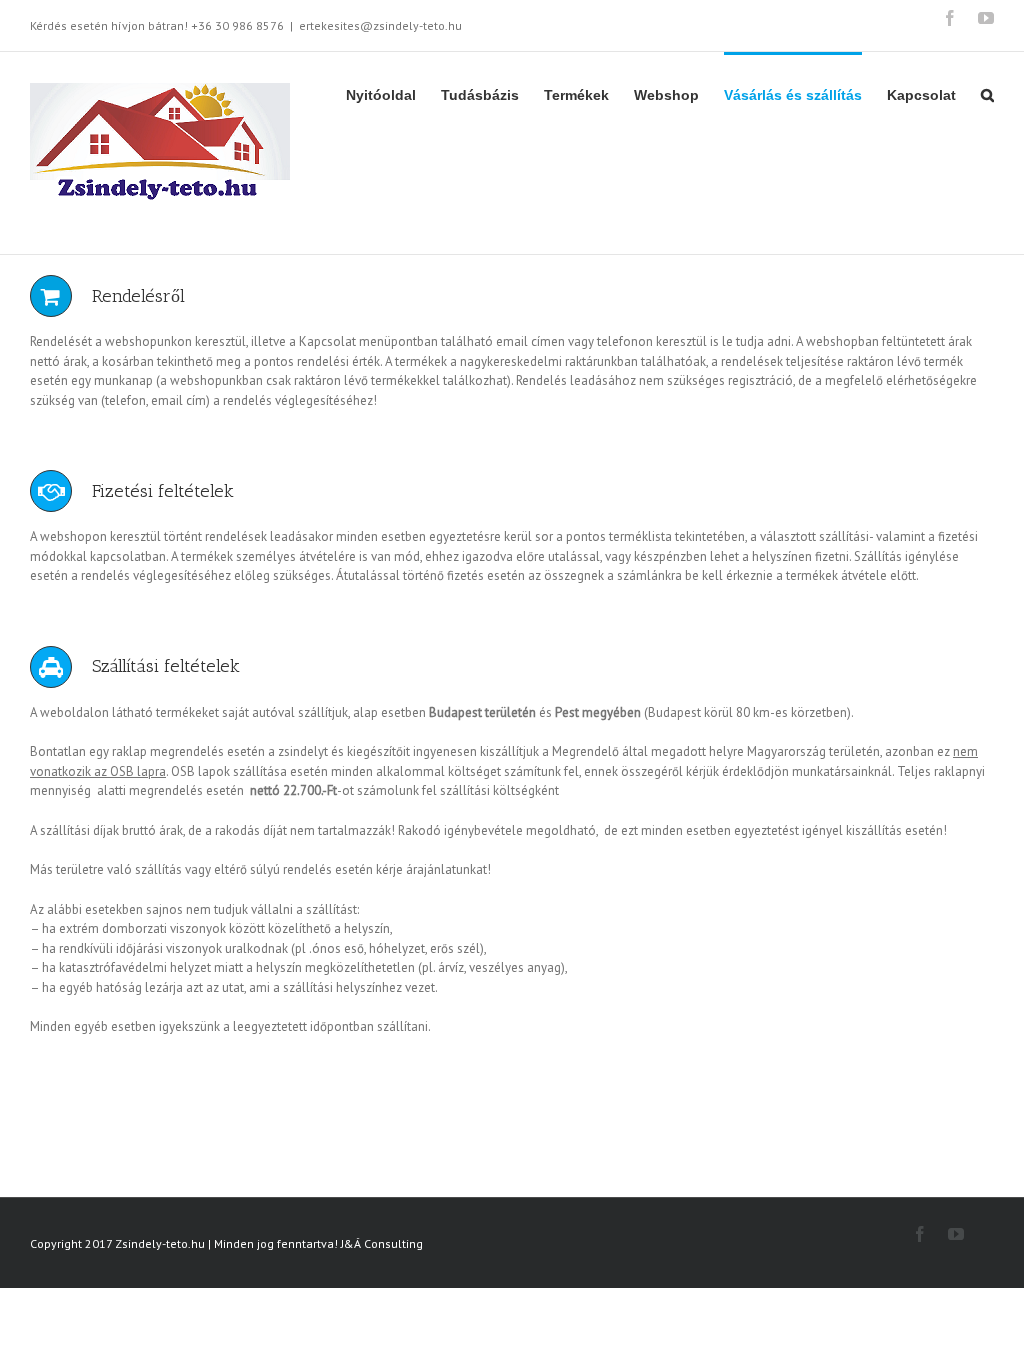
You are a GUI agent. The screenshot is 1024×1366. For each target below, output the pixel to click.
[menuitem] (393, 94)
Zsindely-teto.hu (160, 1243)
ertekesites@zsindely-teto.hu (380, 25)
